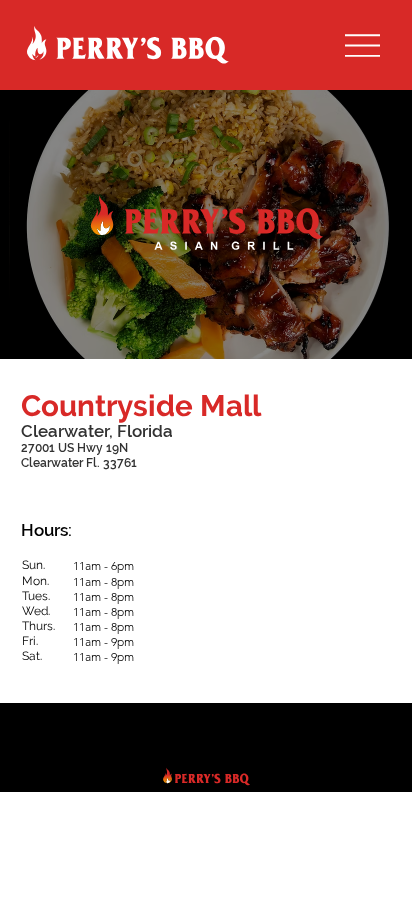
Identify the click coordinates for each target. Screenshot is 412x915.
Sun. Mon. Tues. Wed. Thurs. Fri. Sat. (38, 610)
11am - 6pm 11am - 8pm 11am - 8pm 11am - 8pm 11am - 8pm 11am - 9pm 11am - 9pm (103, 611)
